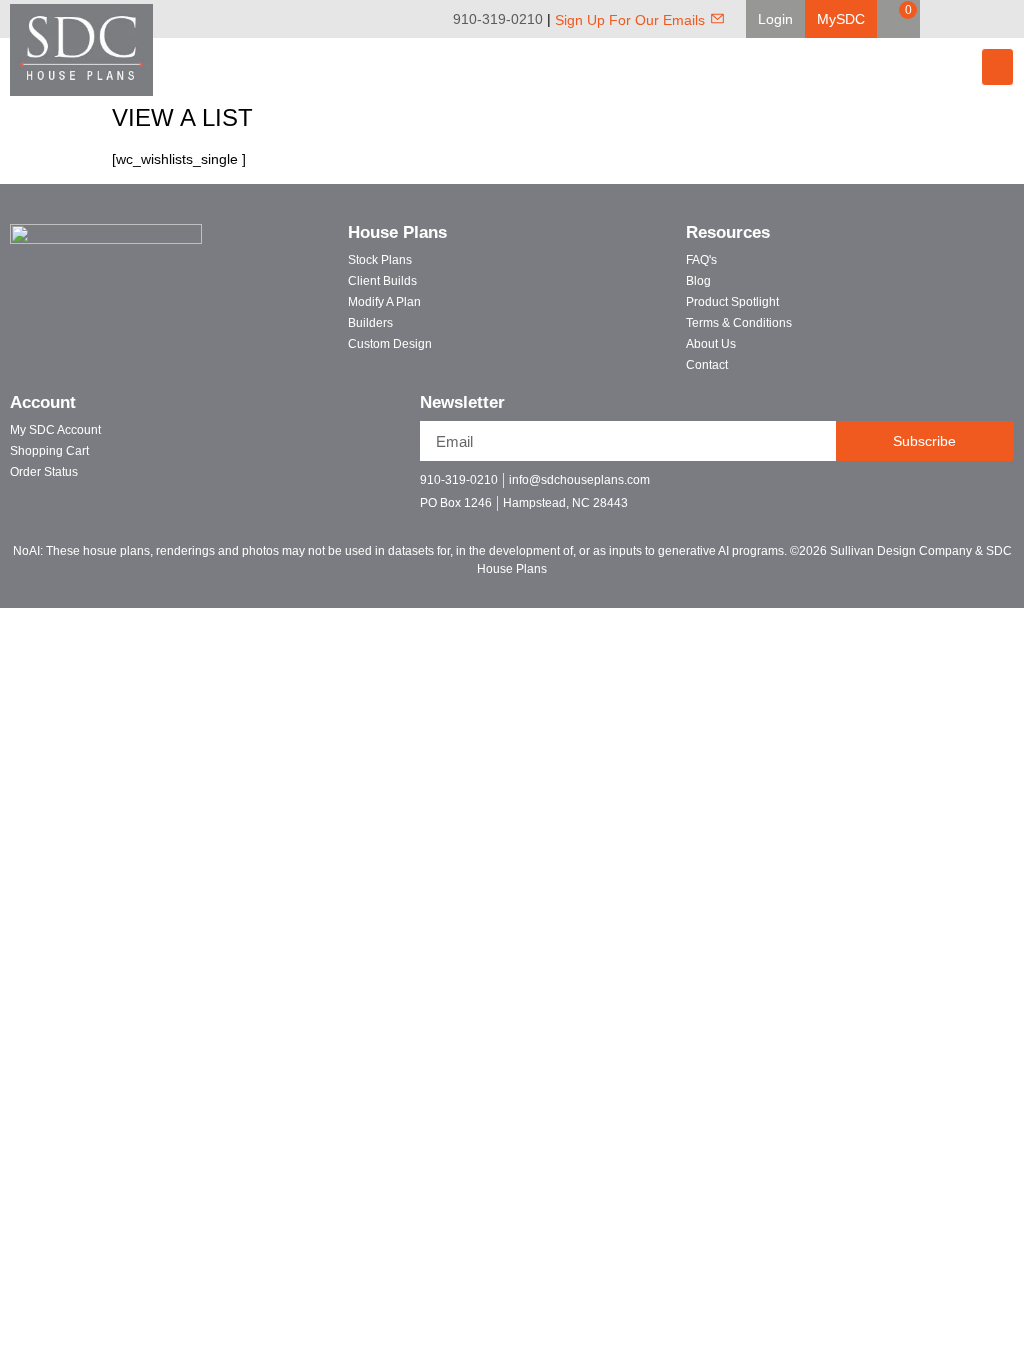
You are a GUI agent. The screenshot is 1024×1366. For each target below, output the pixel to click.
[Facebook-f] (874, 488)
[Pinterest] (982, 19)
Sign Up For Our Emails (630, 20)
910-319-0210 (498, 19)
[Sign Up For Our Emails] (717, 18)
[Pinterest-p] (944, 488)
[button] (775, 19)
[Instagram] (1010, 19)
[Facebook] (954, 19)
